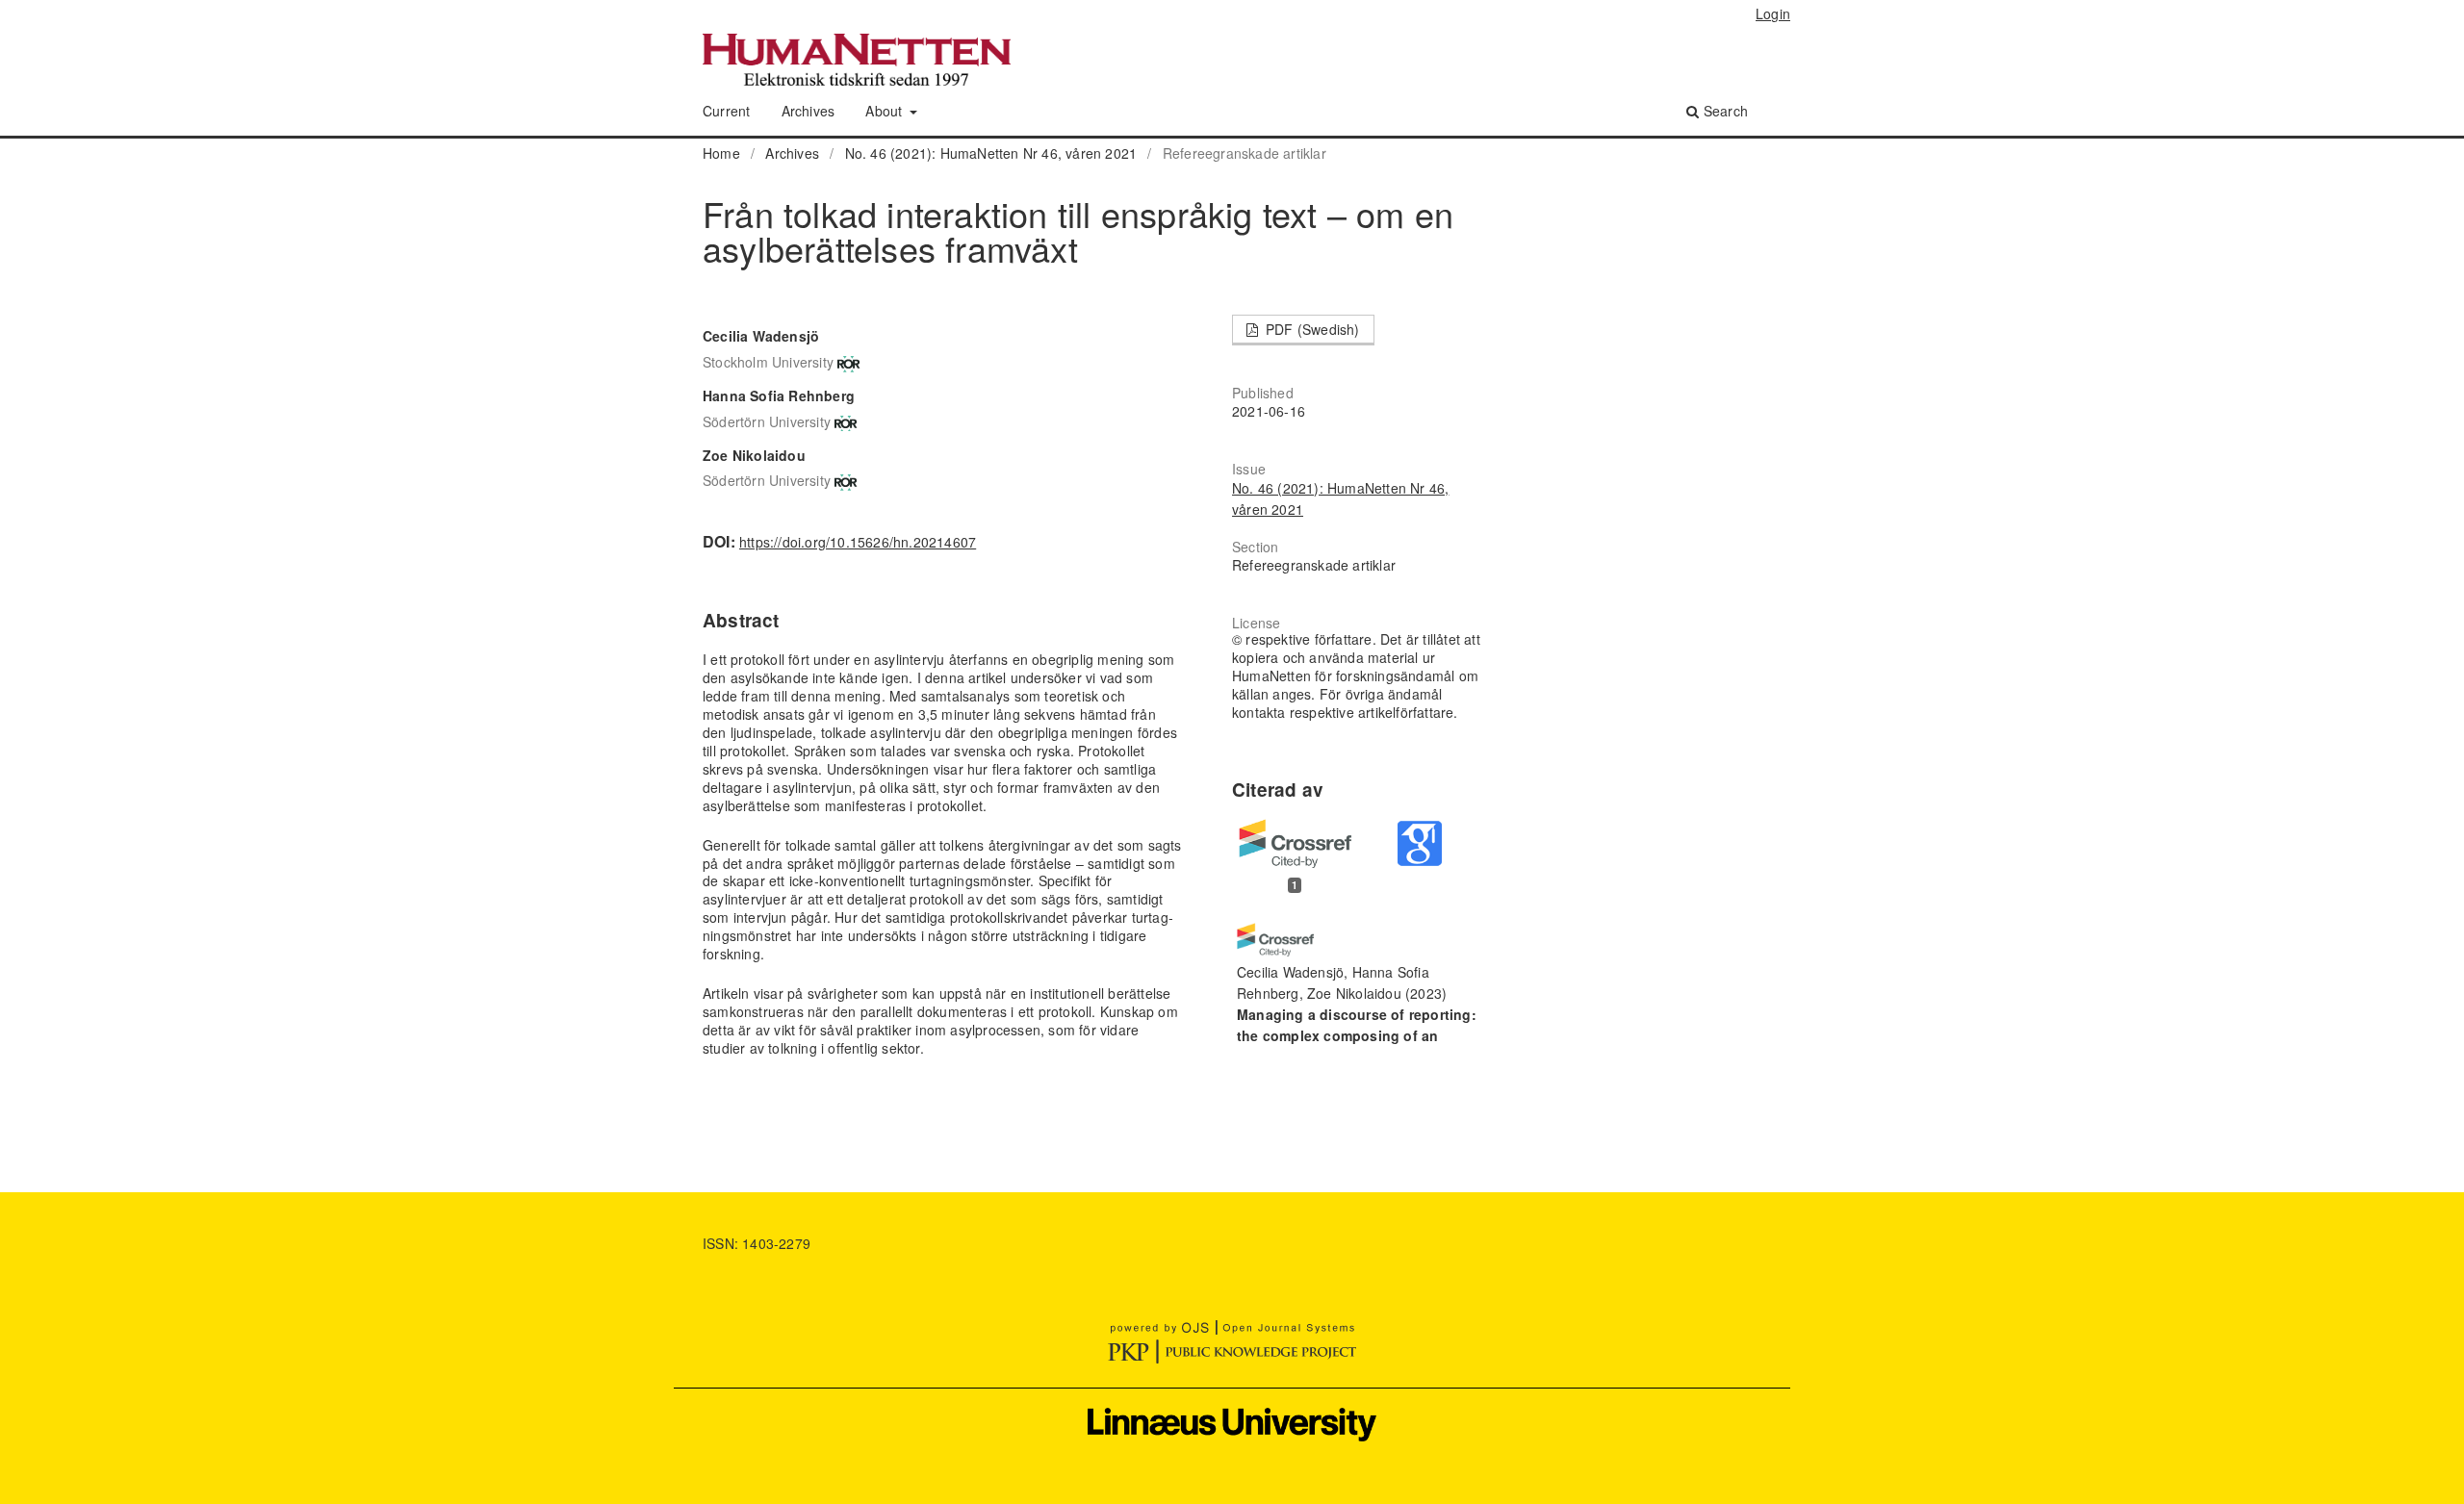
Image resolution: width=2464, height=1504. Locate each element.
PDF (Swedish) (1311, 329)
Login (1773, 13)
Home (721, 153)
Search (1724, 111)
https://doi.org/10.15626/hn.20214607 (858, 542)
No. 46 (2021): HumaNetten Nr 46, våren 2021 (991, 153)
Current (726, 111)
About (885, 111)
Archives (808, 111)
